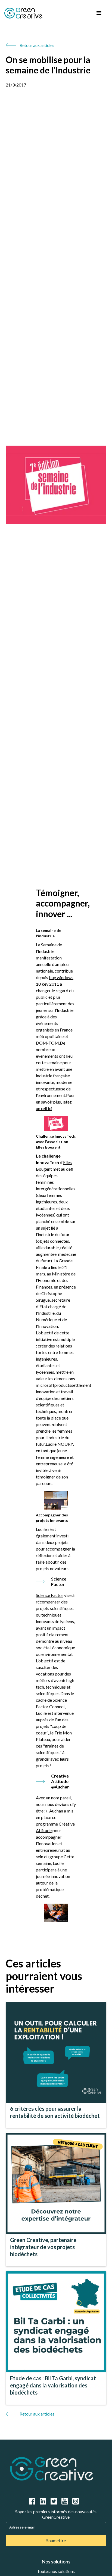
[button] (99, 13)
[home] (47, 13)
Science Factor (50, 1595)
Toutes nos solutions (56, 2571)
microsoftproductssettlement (64, 1385)
